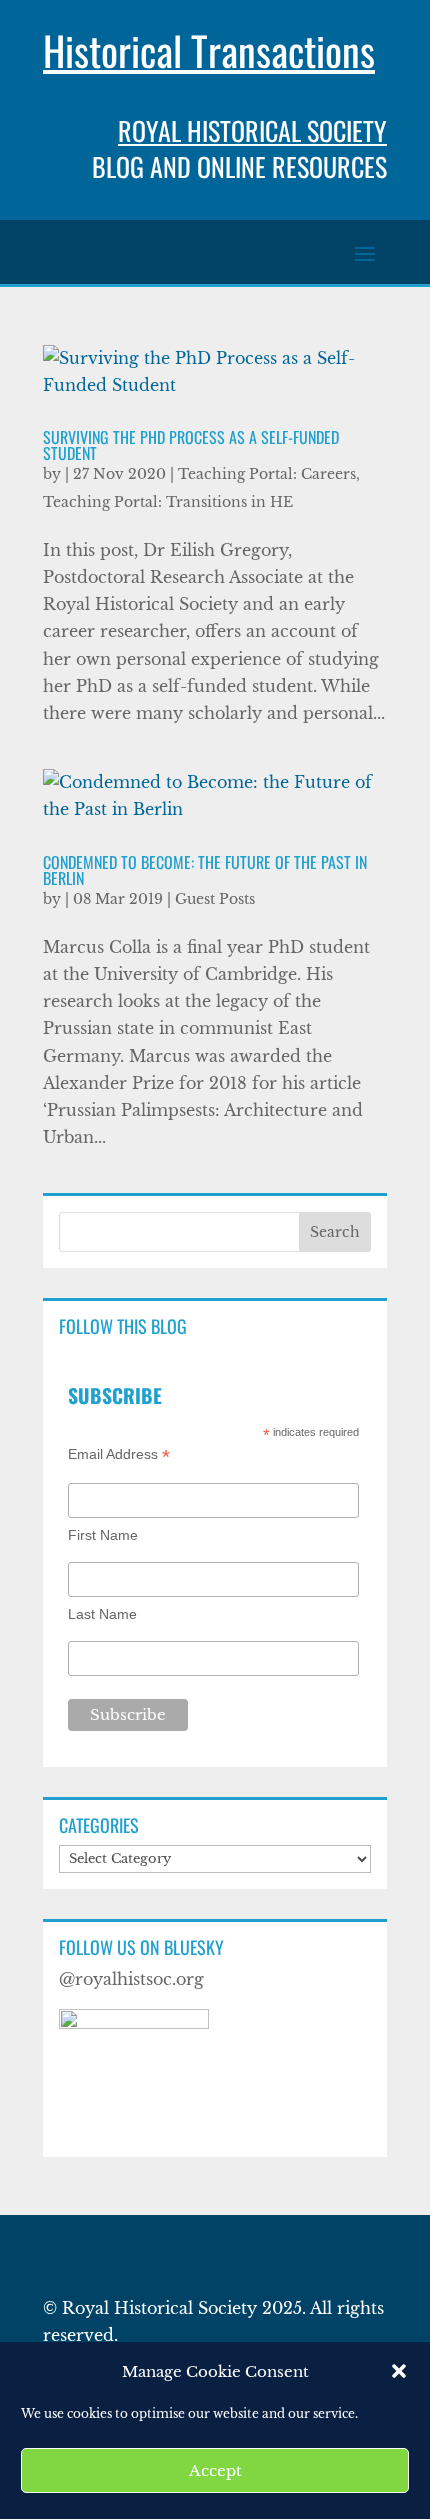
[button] (399, 2371)
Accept (215, 2470)
